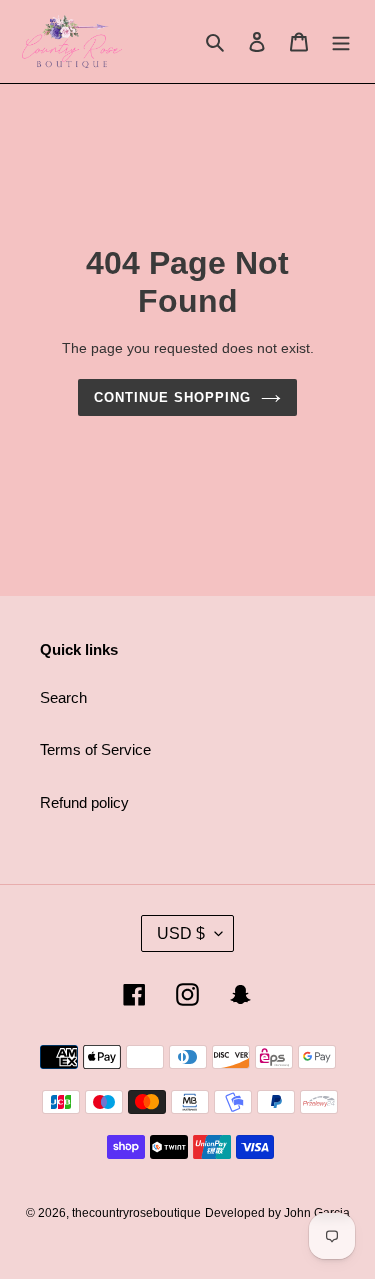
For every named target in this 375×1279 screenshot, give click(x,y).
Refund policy (84, 802)
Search (63, 697)
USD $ (181, 933)
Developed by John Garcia (277, 1213)
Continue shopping (173, 397)
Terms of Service (95, 749)
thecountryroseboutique (136, 1213)
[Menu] (341, 41)
